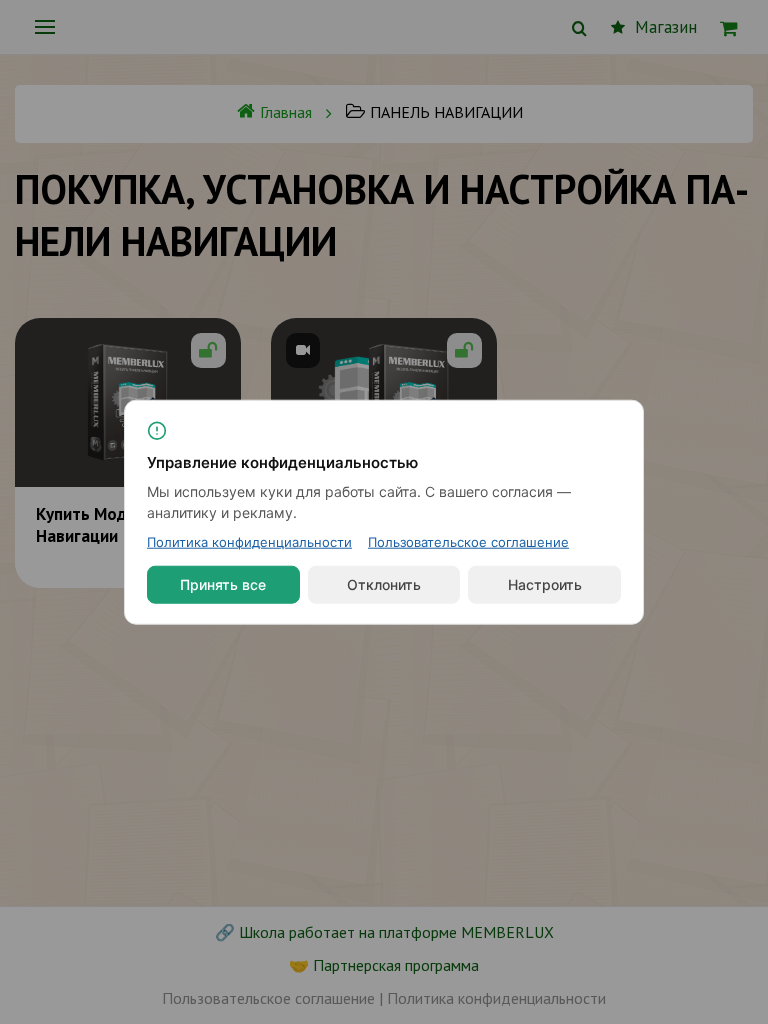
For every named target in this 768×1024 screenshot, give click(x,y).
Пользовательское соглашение (468, 542)
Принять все (223, 584)
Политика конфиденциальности (249, 542)
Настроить (545, 584)
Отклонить (384, 584)
